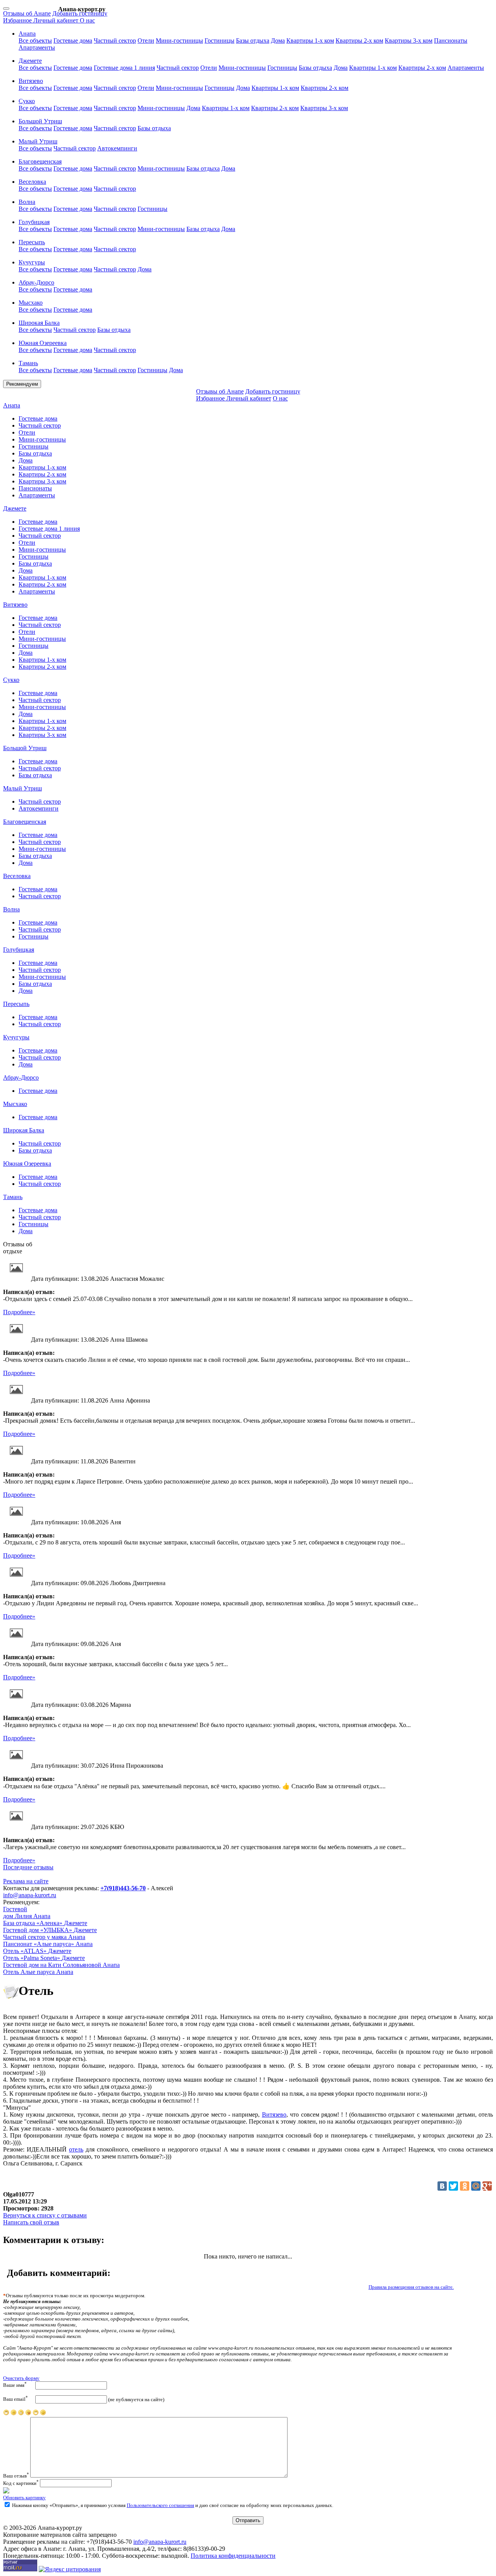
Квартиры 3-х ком (409, 41)
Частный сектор (115, 41)
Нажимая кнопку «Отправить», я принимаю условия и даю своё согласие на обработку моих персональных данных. (172, 2505)
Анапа (12, 405)
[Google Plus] (487, 2186)
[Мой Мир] (476, 2186)
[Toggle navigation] (6, 9)
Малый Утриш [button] (38, 141)
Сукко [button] (27, 101)
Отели (146, 41)
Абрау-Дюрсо (21, 1078)
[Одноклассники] (465, 2186)
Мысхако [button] (31, 303)
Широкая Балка (24, 1130)
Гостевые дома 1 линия (124, 68)
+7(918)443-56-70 (123, 1888)
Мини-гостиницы (179, 41)
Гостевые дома (73, 41)
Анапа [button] (27, 34)
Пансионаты (451, 41)
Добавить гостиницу (80, 13)
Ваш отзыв (16, 2476)
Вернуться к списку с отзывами (45, 2215)
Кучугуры (16, 1037)
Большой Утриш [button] (40, 121)
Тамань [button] (28, 363)
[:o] (21, 2414)
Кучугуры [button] (32, 262)
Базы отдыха (253, 41)
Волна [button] (27, 202)
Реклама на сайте (26, 1881)
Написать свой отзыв (31, 2222)
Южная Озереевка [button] (43, 343)
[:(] (14, 2414)
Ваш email (15, 2399)
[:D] (43, 2414)
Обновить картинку (24, 2498)
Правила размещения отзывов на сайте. (411, 2287)
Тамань (13, 1197)
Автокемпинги (117, 148)
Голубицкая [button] (34, 222)
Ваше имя (15, 2385)
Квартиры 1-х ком (310, 41)
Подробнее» (19, 1312)
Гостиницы (220, 41)
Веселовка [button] (32, 182)
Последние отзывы (28, 1867)
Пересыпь (16, 1004)
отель (76, 2149)
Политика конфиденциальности (233, 2556)
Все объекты (35, 41)
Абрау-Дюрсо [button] (36, 282)
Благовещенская (25, 822)
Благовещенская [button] (40, 161)
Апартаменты (37, 47)
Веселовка (17, 876)
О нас (87, 20)
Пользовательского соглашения (160, 2505)
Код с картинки (21, 2483)
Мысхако (15, 1104)
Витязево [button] (31, 81)
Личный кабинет (57, 20)
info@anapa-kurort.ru (30, 1895)
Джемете (15, 508)
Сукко (11, 680)
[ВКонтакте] (442, 2186)
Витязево (15, 605)
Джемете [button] (30, 61)
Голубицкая (19, 950)
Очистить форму (21, 2378)
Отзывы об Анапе (27, 13)
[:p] (6, 2414)
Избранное (18, 20)
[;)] (36, 2414)
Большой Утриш (25, 748)
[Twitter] (453, 2186)
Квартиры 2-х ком (359, 41)
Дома (278, 41)
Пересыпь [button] (32, 242)
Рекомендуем (22, 384)
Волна (11, 909)
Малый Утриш (22, 788)
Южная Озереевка (27, 1164)
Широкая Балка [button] (39, 323)
